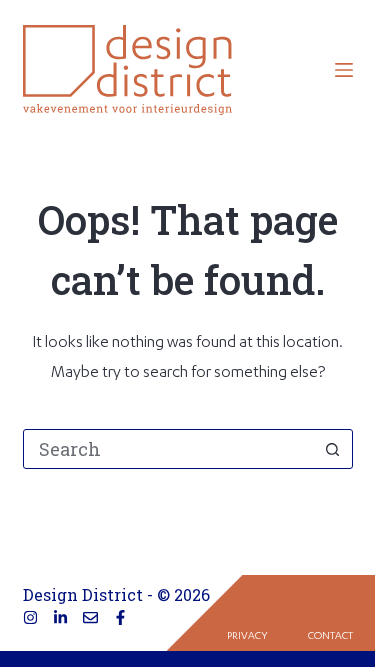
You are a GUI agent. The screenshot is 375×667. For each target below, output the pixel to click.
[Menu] (344, 70)
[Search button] (333, 449)
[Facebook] (120, 617)
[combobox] (169, 449)
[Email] (90, 617)
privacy (247, 637)
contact (330, 637)
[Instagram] (30, 617)
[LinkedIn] (60, 617)
